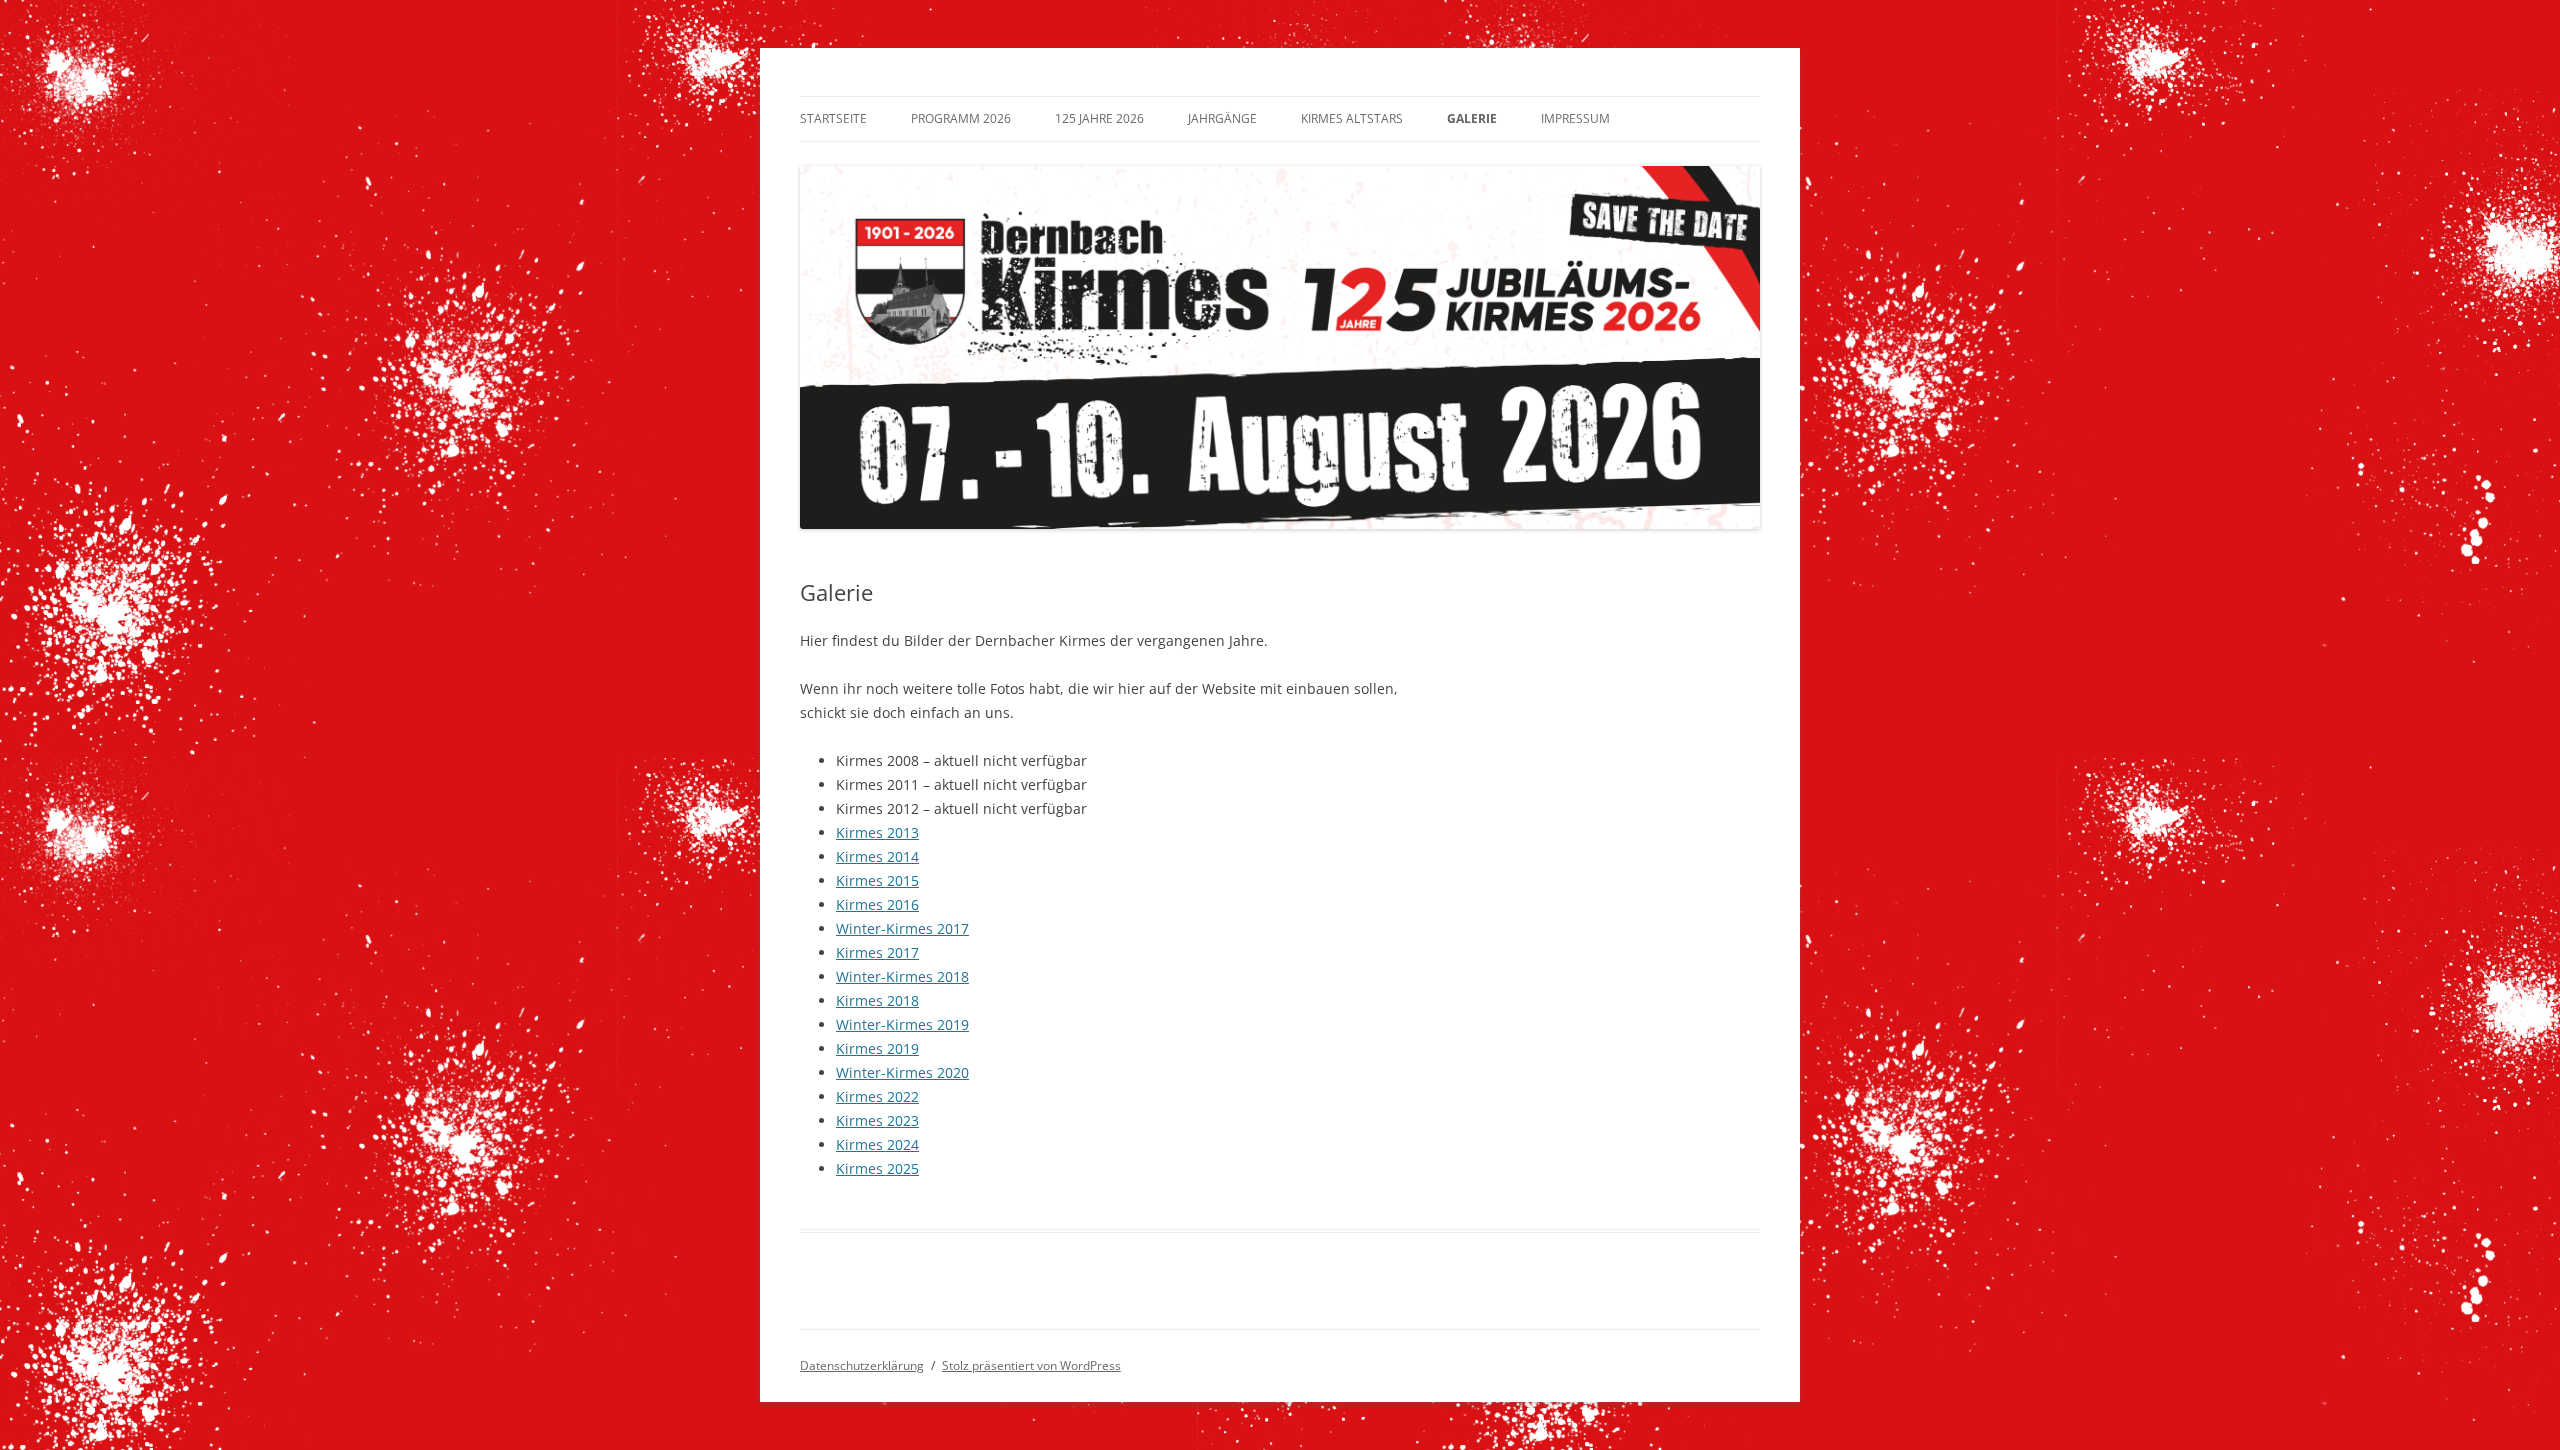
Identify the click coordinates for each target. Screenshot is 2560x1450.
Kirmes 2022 (877, 1096)
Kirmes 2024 (877, 1144)
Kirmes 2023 (877, 1120)
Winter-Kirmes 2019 (902, 1024)
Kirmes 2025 (877, 1168)
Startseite (833, 118)
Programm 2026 (961, 118)
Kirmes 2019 (877, 1048)
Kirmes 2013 (877, 832)
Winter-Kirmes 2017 (902, 928)
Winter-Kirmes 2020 (902, 1072)
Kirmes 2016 (877, 904)
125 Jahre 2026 (1099, 118)
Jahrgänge (1222, 118)
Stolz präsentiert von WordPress (1031, 1365)
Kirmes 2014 (877, 856)
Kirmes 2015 (877, 880)
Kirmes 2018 (877, 1000)
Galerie (1472, 118)
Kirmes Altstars (1352, 118)
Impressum (1575, 118)
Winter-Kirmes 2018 (902, 976)
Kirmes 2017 (877, 952)
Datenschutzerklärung (862, 1365)
